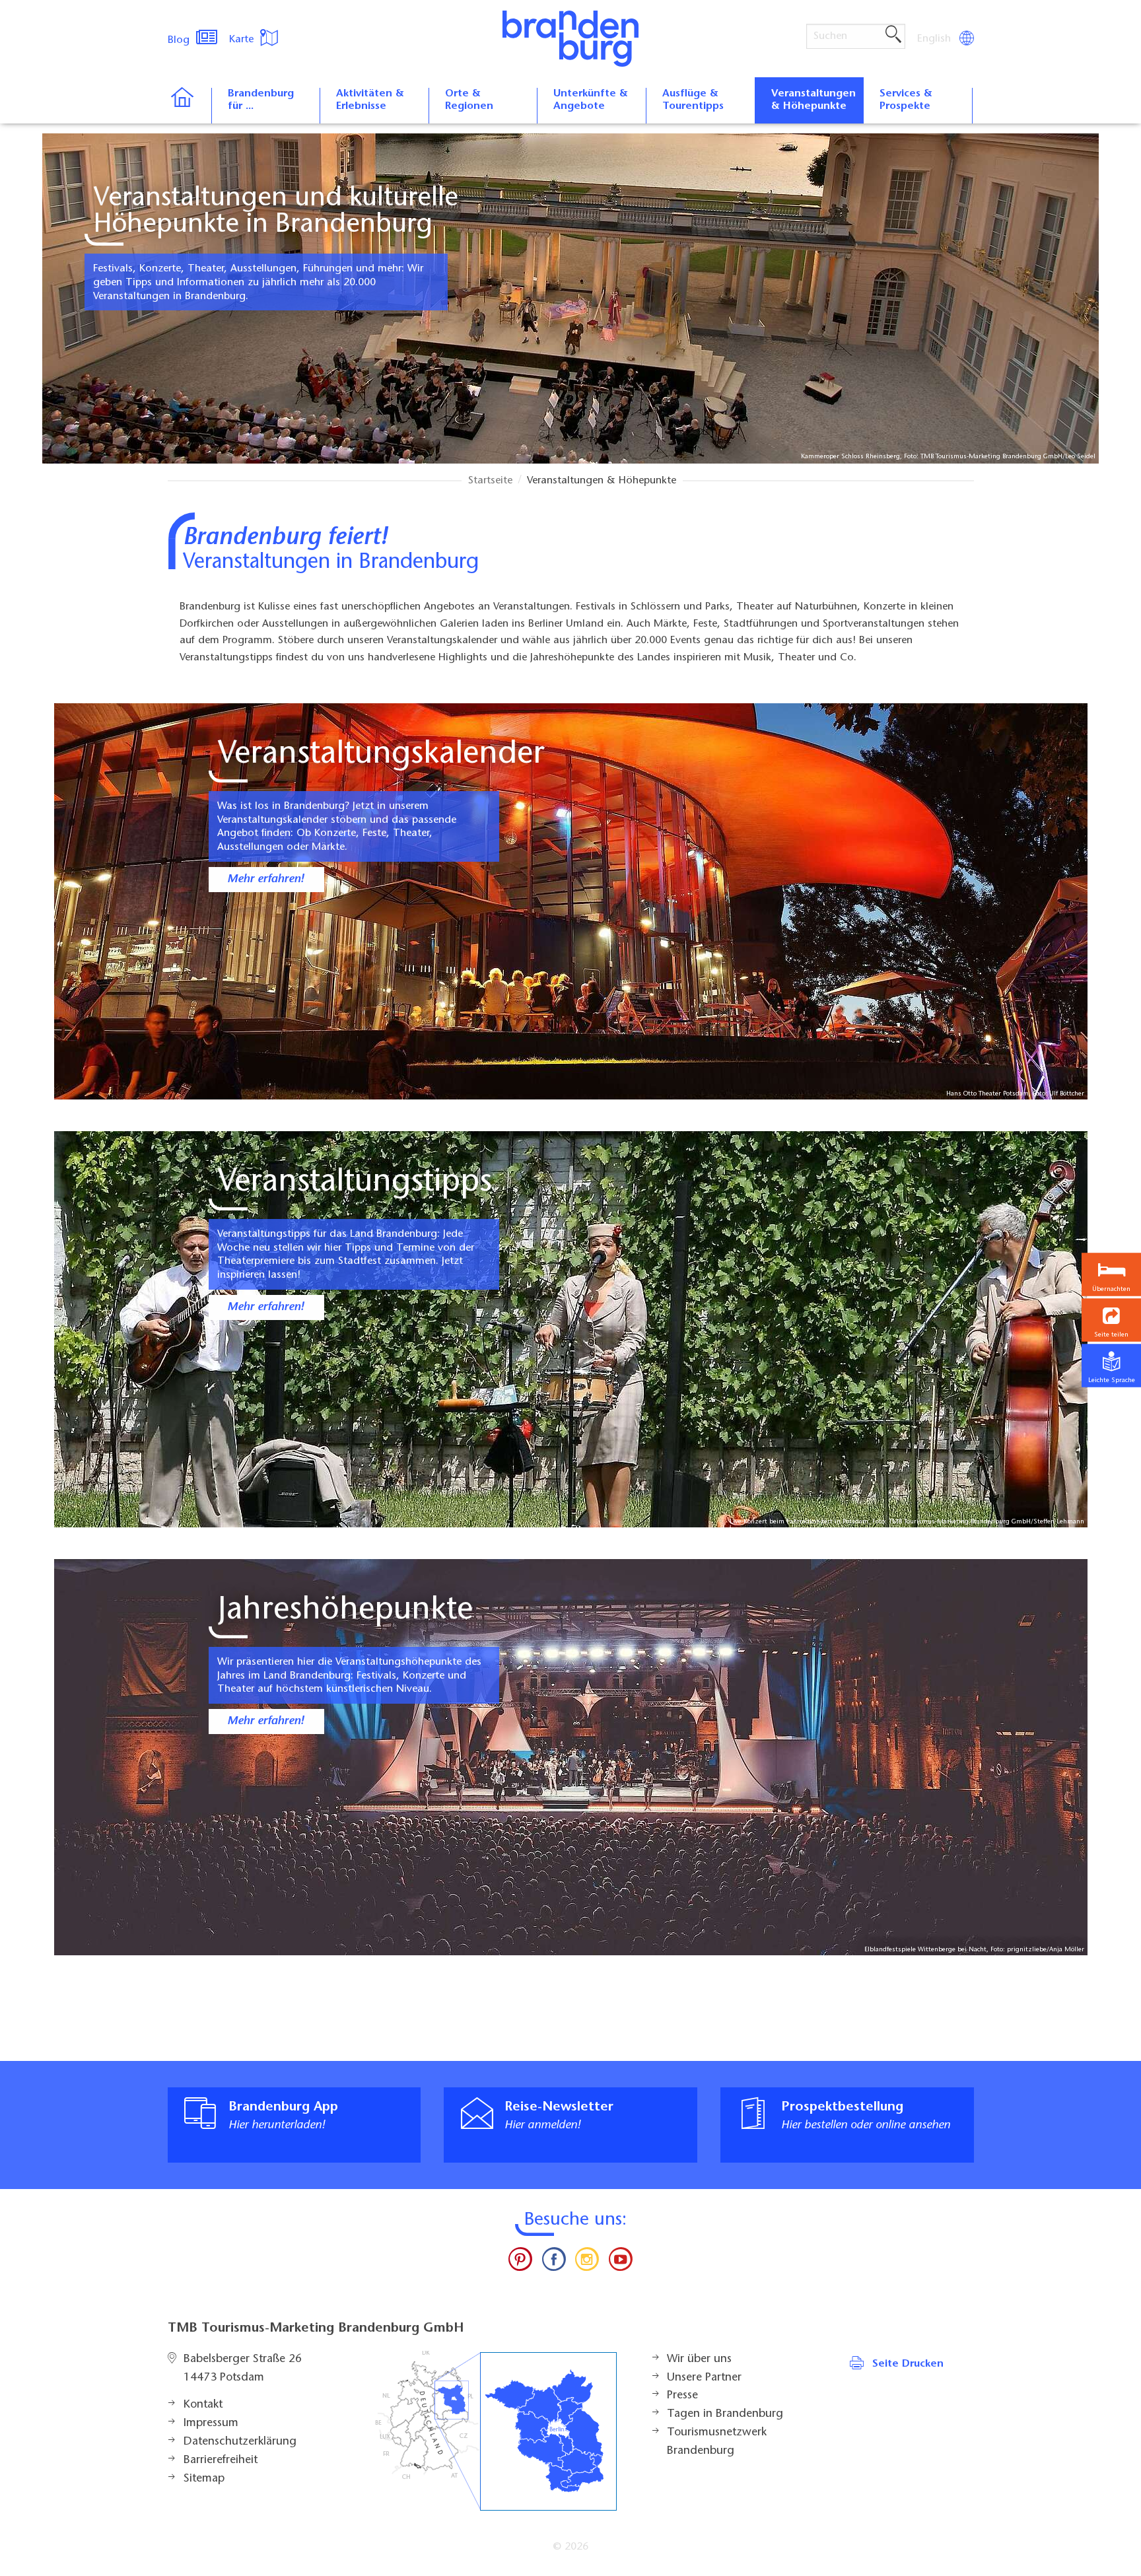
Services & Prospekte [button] (906, 100)
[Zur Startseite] (189, 106)
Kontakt (203, 2405)
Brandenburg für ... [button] (261, 100)
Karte (243, 40)
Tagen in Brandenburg (725, 2414)
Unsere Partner (704, 2378)
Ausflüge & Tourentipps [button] (693, 100)
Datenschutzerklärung (240, 2442)
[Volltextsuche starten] (893, 35)
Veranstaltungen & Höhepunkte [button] (813, 100)
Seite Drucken (908, 2364)
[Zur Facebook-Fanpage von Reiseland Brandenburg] (554, 2262)
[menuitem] (935, 39)
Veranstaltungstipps (355, 1183)
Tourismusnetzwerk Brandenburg (717, 2442)
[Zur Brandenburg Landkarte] (496, 2431)
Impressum (211, 2423)
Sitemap (204, 2479)
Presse (682, 2396)
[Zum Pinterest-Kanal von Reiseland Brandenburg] (520, 2262)
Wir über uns (699, 2359)
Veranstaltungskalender (381, 755)
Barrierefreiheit (221, 2460)
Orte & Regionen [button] (469, 100)
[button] (1111, 1320)
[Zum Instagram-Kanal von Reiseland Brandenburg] (587, 2262)
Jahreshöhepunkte (345, 1611)
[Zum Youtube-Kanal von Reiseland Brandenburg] (620, 2262)
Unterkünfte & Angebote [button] (591, 100)
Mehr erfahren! (265, 880)
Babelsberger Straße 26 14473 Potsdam (243, 2369)
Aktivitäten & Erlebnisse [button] (370, 100)
